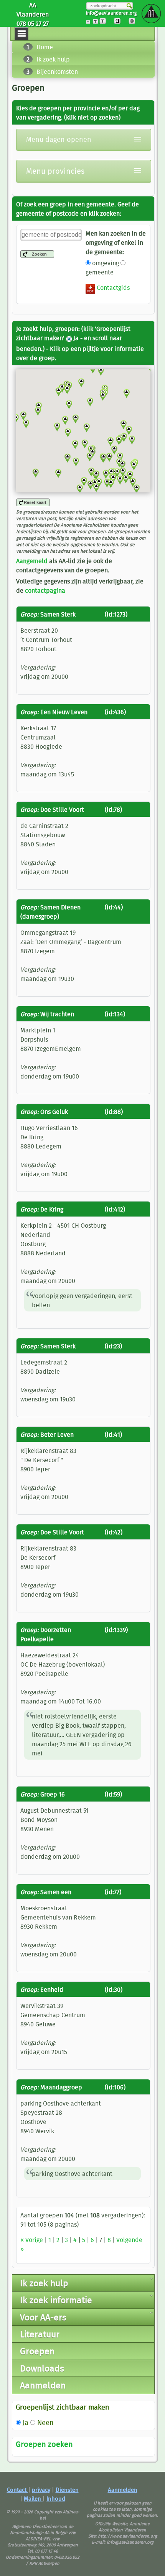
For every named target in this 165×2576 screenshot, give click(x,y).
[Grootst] (105, 23)
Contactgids (112, 288)
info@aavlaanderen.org (111, 13)
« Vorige (32, 2240)
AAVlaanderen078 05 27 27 (33, 14)
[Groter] (98, 23)
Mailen (33, 2499)
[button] (136, 489)
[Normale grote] (91, 23)
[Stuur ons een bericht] (134, 23)
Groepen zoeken (44, 2444)
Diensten (67, 2490)
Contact (17, 2490)
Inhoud (56, 2499)
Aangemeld (32, 561)
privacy (41, 2490)
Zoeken (39, 254)
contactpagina (45, 590)
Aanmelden (123, 2490)
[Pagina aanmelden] (120, 23)
